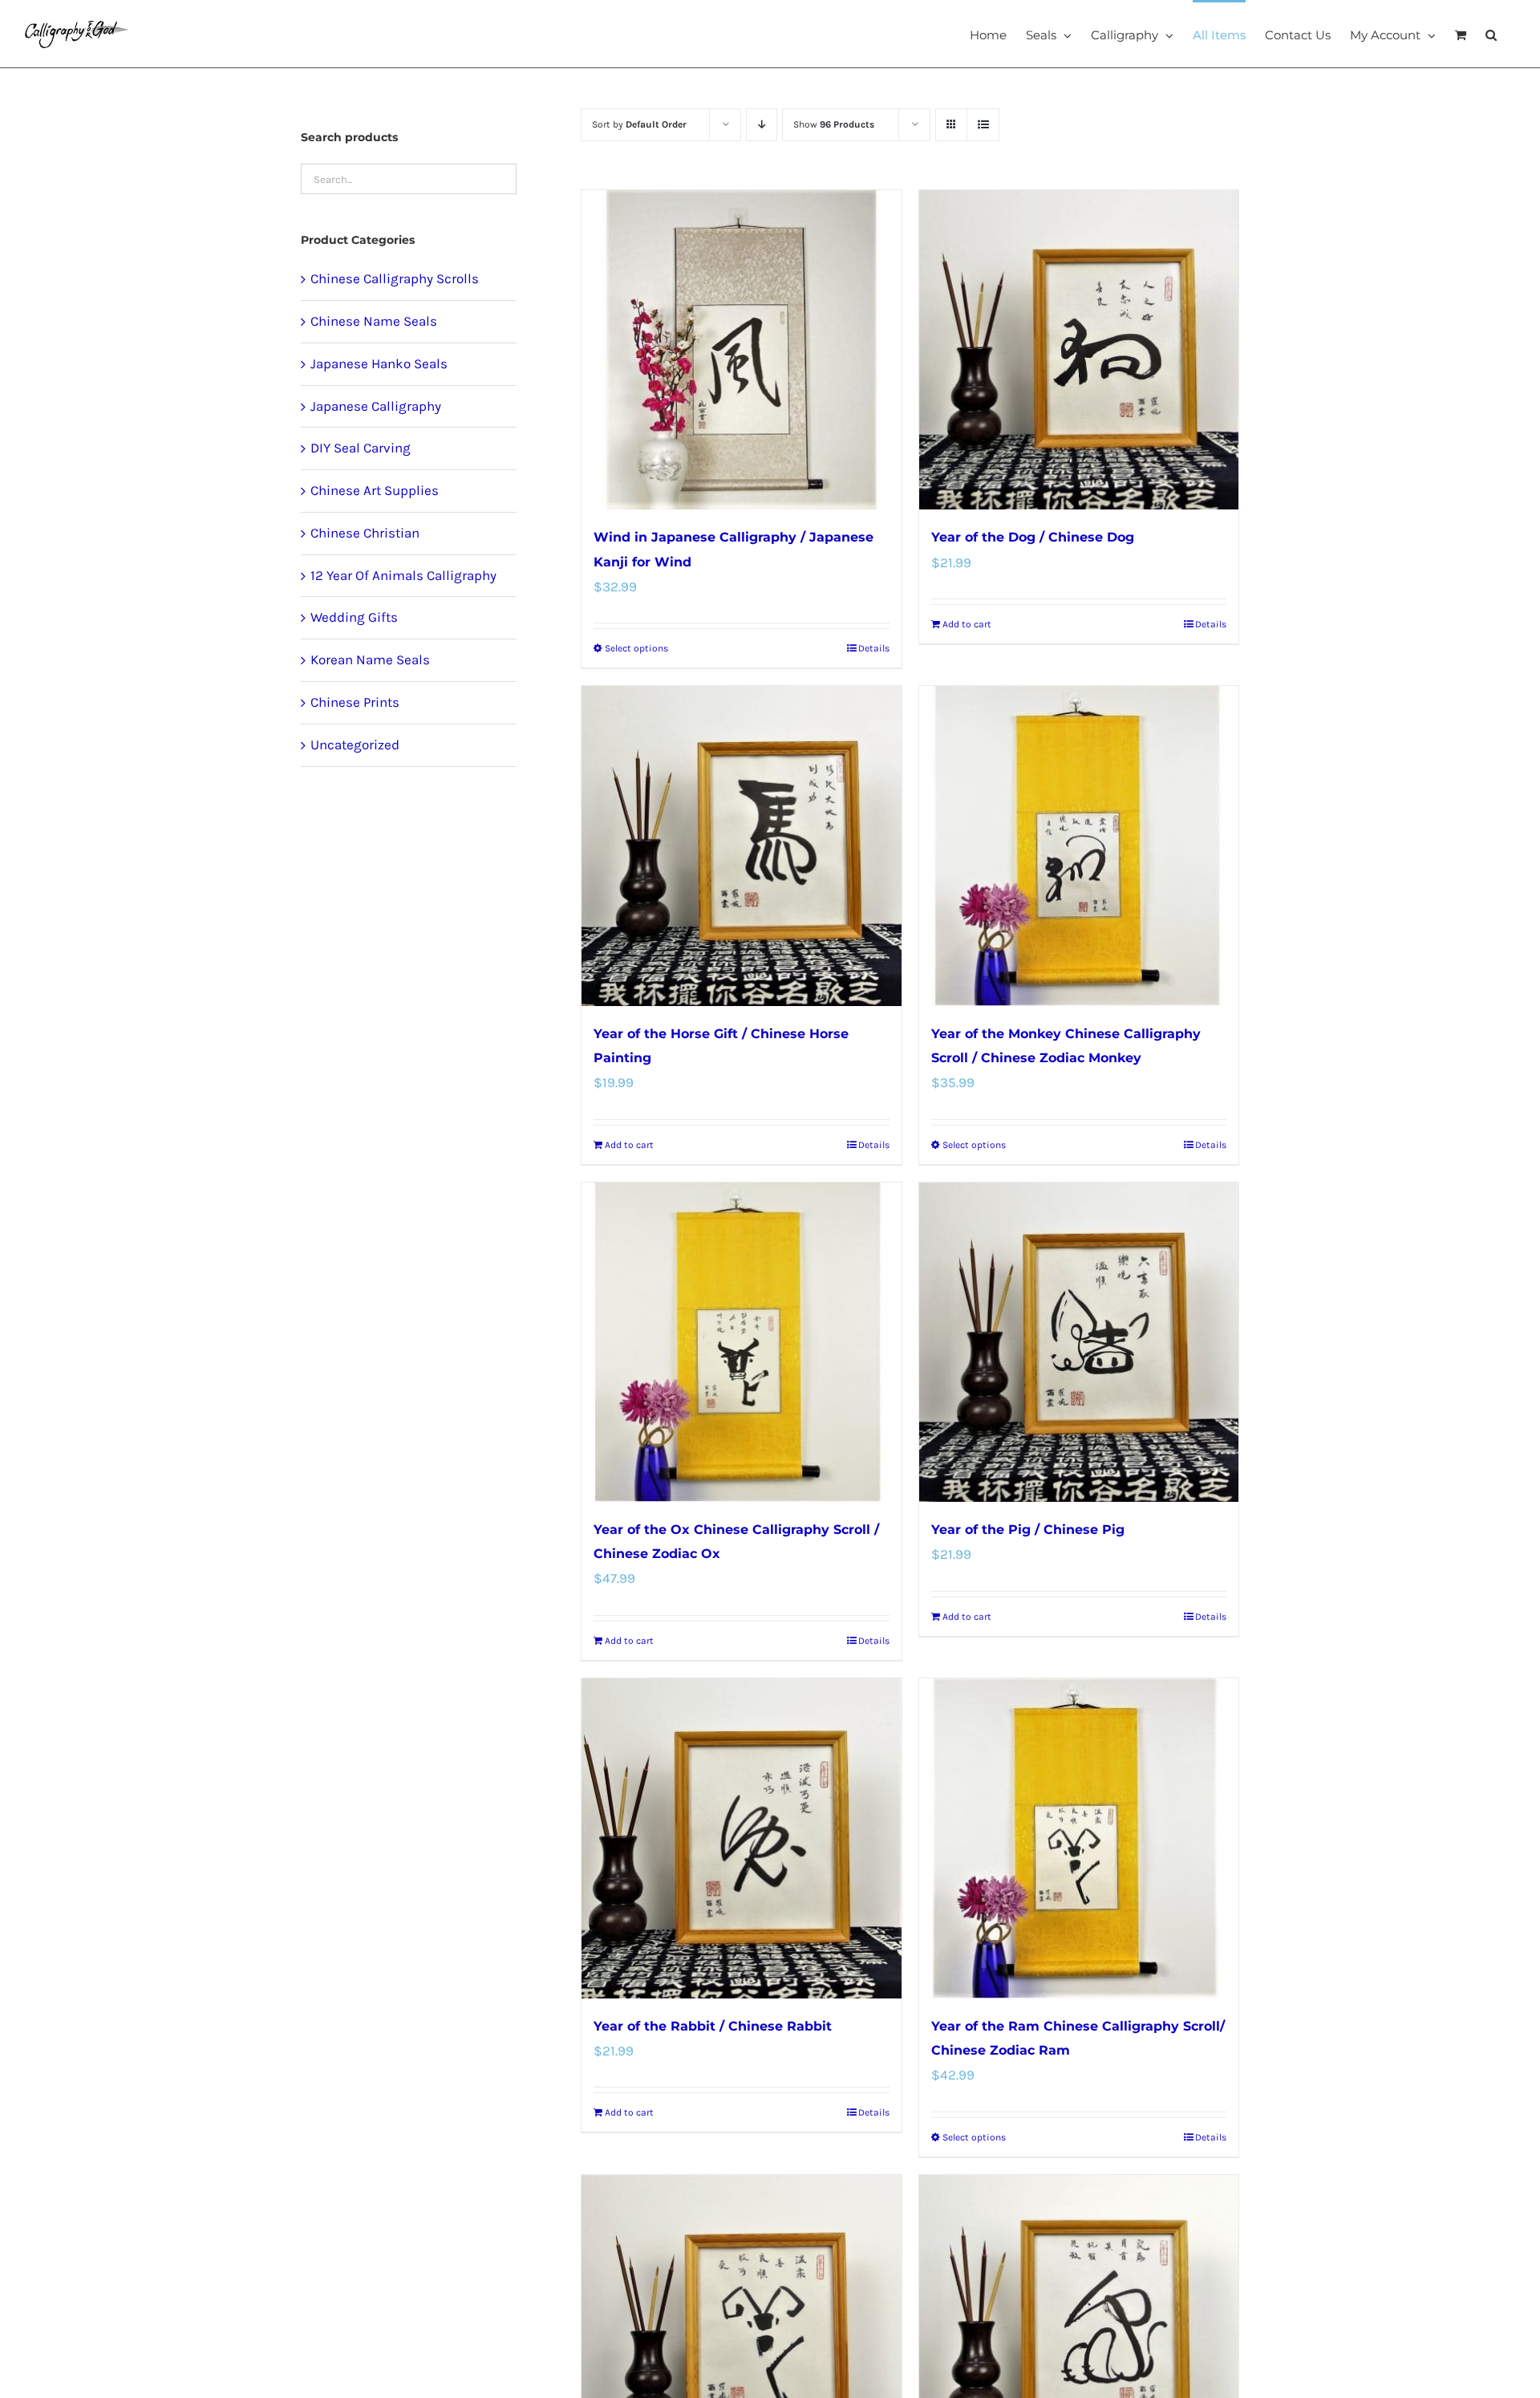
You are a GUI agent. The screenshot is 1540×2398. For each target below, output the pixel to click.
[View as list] (983, 125)
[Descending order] (762, 125)
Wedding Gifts (354, 617)
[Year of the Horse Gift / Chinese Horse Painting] (741, 846)
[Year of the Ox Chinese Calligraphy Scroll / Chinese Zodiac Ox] (741, 1342)
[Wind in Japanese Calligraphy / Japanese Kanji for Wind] (741, 350)
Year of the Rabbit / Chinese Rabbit (713, 2026)
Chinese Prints (355, 702)
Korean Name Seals (370, 659)
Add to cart (967, 624)
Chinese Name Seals (374, 321)
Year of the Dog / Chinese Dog (1033, 537)
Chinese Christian (365, 533)
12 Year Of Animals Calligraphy (403, 575)
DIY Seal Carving (361, 448)
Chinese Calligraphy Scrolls (395, 278)
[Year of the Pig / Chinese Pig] (1079, 1342)
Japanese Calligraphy (376, 406)
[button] (1491, 34)
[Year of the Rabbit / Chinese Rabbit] (741, 1838)
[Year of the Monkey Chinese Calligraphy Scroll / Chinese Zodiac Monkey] (1079, 846)
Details (874, 648)
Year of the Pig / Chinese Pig (1028, 1530)
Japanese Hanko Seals (379, 363)
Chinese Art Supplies (375, 490)
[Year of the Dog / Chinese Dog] (1079, 350)
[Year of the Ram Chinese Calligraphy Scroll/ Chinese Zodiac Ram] (1079, 1838)
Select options (636, 648)
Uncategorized (355, 745)
